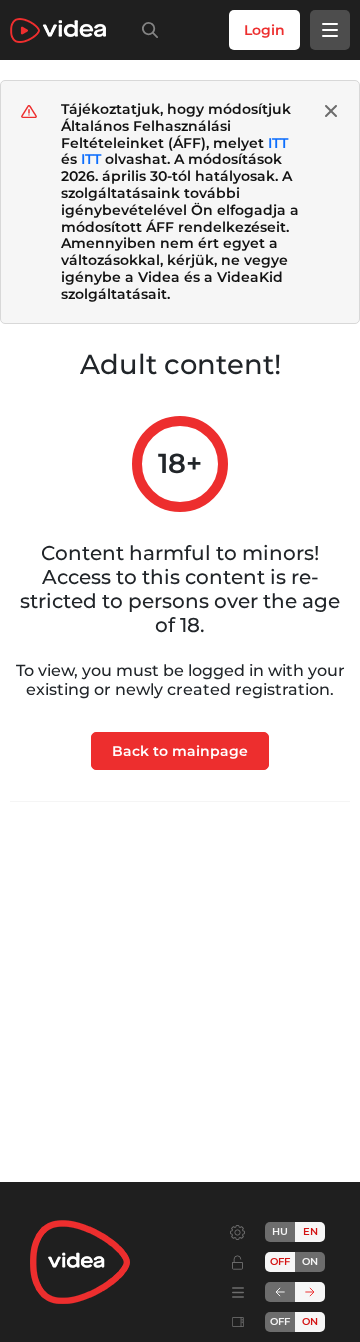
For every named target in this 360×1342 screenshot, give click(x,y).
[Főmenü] (330, 30)
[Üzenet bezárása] (331, 111)
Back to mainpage (180, 751)
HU (280, 1231)
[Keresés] (146, 30)
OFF (280, 1321)
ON (310, 1261)
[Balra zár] (280, 1292)
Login (264, 30)
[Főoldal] (58, 30)
